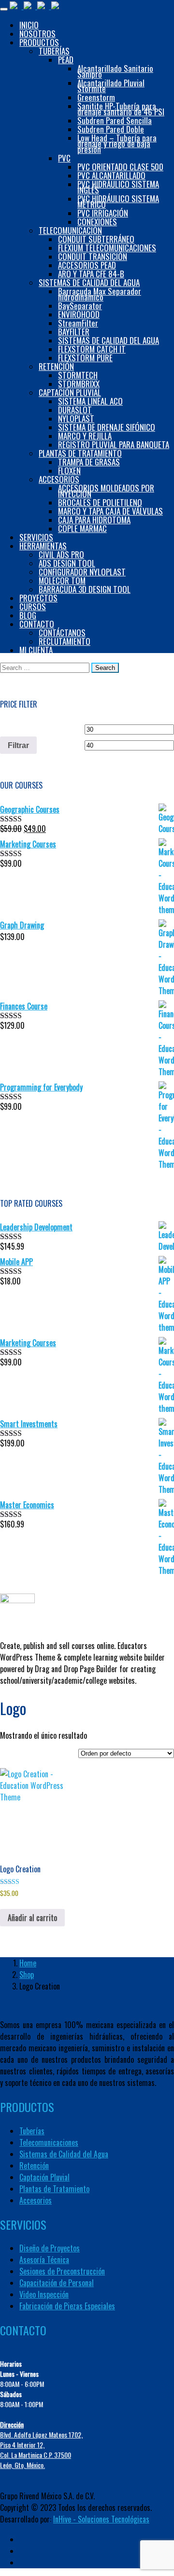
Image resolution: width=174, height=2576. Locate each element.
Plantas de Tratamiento (54, 2189)
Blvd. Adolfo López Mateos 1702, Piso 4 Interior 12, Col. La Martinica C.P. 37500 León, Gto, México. (41, 2445)
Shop (27, 1975)
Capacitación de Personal (57, 2283)
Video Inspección (44, 2294)
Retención (34, 2166)
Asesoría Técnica (44, 2260)
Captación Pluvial (44, 2177)
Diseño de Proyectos (50, 2248)
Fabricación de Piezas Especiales (67, 2306)
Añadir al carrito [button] (32, 1918)
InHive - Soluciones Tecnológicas (101, 2519)
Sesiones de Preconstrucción (62, 2271)
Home (28, 1963)
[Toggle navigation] (4, 9)
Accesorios (36, 2200)
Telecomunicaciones (49, 2142)
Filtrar (18, 745)
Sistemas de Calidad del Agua (64, 2154)
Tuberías (32, 2131)
